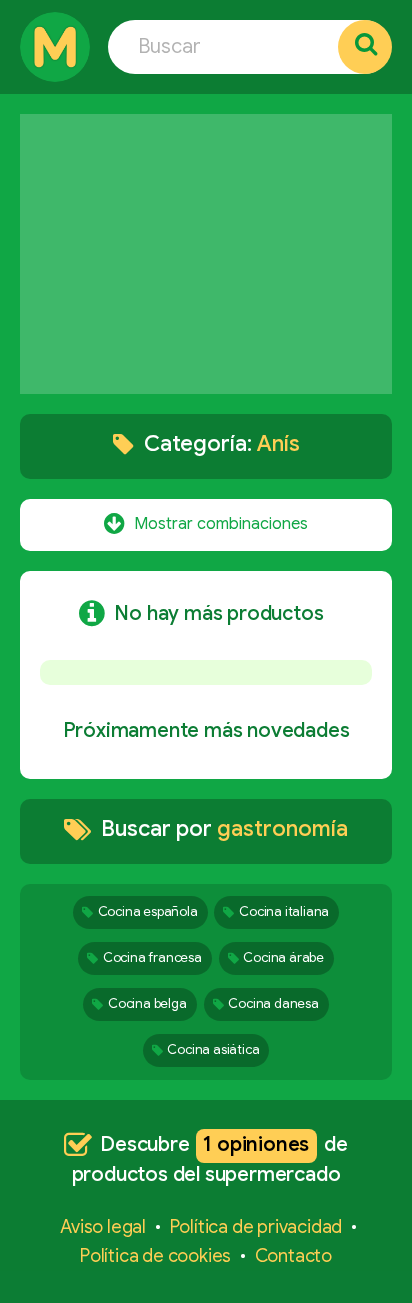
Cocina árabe (283, 957)
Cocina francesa (152, 957)
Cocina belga (147, 1003)
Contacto (293, 1256)
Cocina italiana (284, 911)
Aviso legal (103, 1227)
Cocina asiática (213, 1049)
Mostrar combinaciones (221, 522)
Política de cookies (155, 1256)
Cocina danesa (273, 1003)
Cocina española (148, 911)
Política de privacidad (256, 1227)
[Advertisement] (206, 254)
